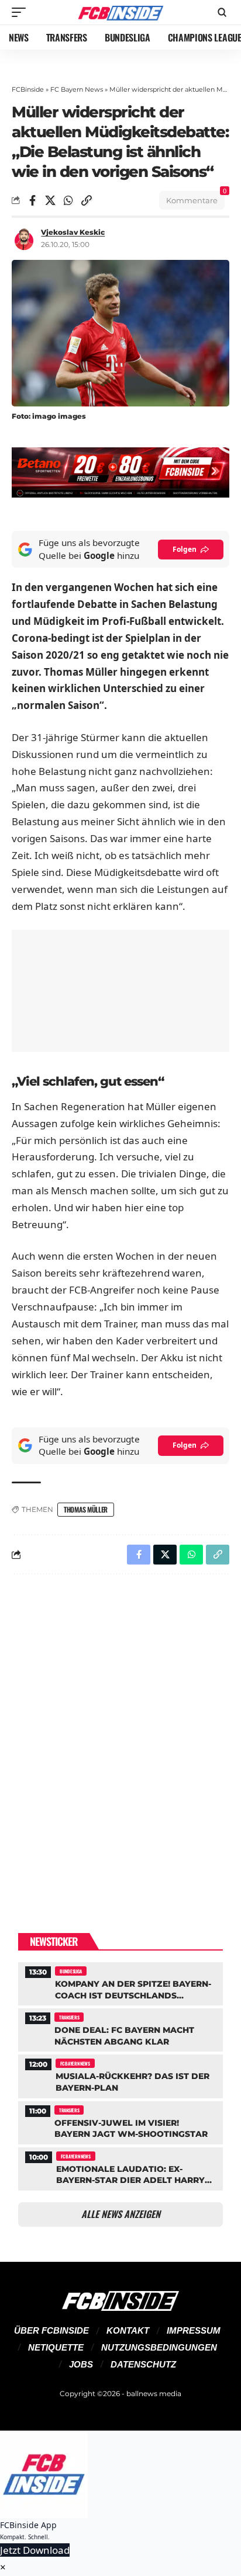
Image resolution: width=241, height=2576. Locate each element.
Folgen (185, 549)
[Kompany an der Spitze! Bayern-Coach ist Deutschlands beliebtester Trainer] (120, 1982)
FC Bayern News (77, 89)
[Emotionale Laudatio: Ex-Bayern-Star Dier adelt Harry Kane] (120, 2167)
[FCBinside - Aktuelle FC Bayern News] (121, 12)
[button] (22, 12)
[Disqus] (120, 1735)
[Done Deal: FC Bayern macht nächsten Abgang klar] (120, 2029)
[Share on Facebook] (32, 200)
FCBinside (28, 89)
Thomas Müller (86, 1509)
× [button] (3, 2567)
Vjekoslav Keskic (73, 232)
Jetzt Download (35, 2550)
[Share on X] (50, 200)
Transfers (69, 2017)
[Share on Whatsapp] (68, 200)
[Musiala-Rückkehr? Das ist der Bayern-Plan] (120, 2075)
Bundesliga (71, 1971)
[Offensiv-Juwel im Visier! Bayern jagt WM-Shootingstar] (120, 2121)
